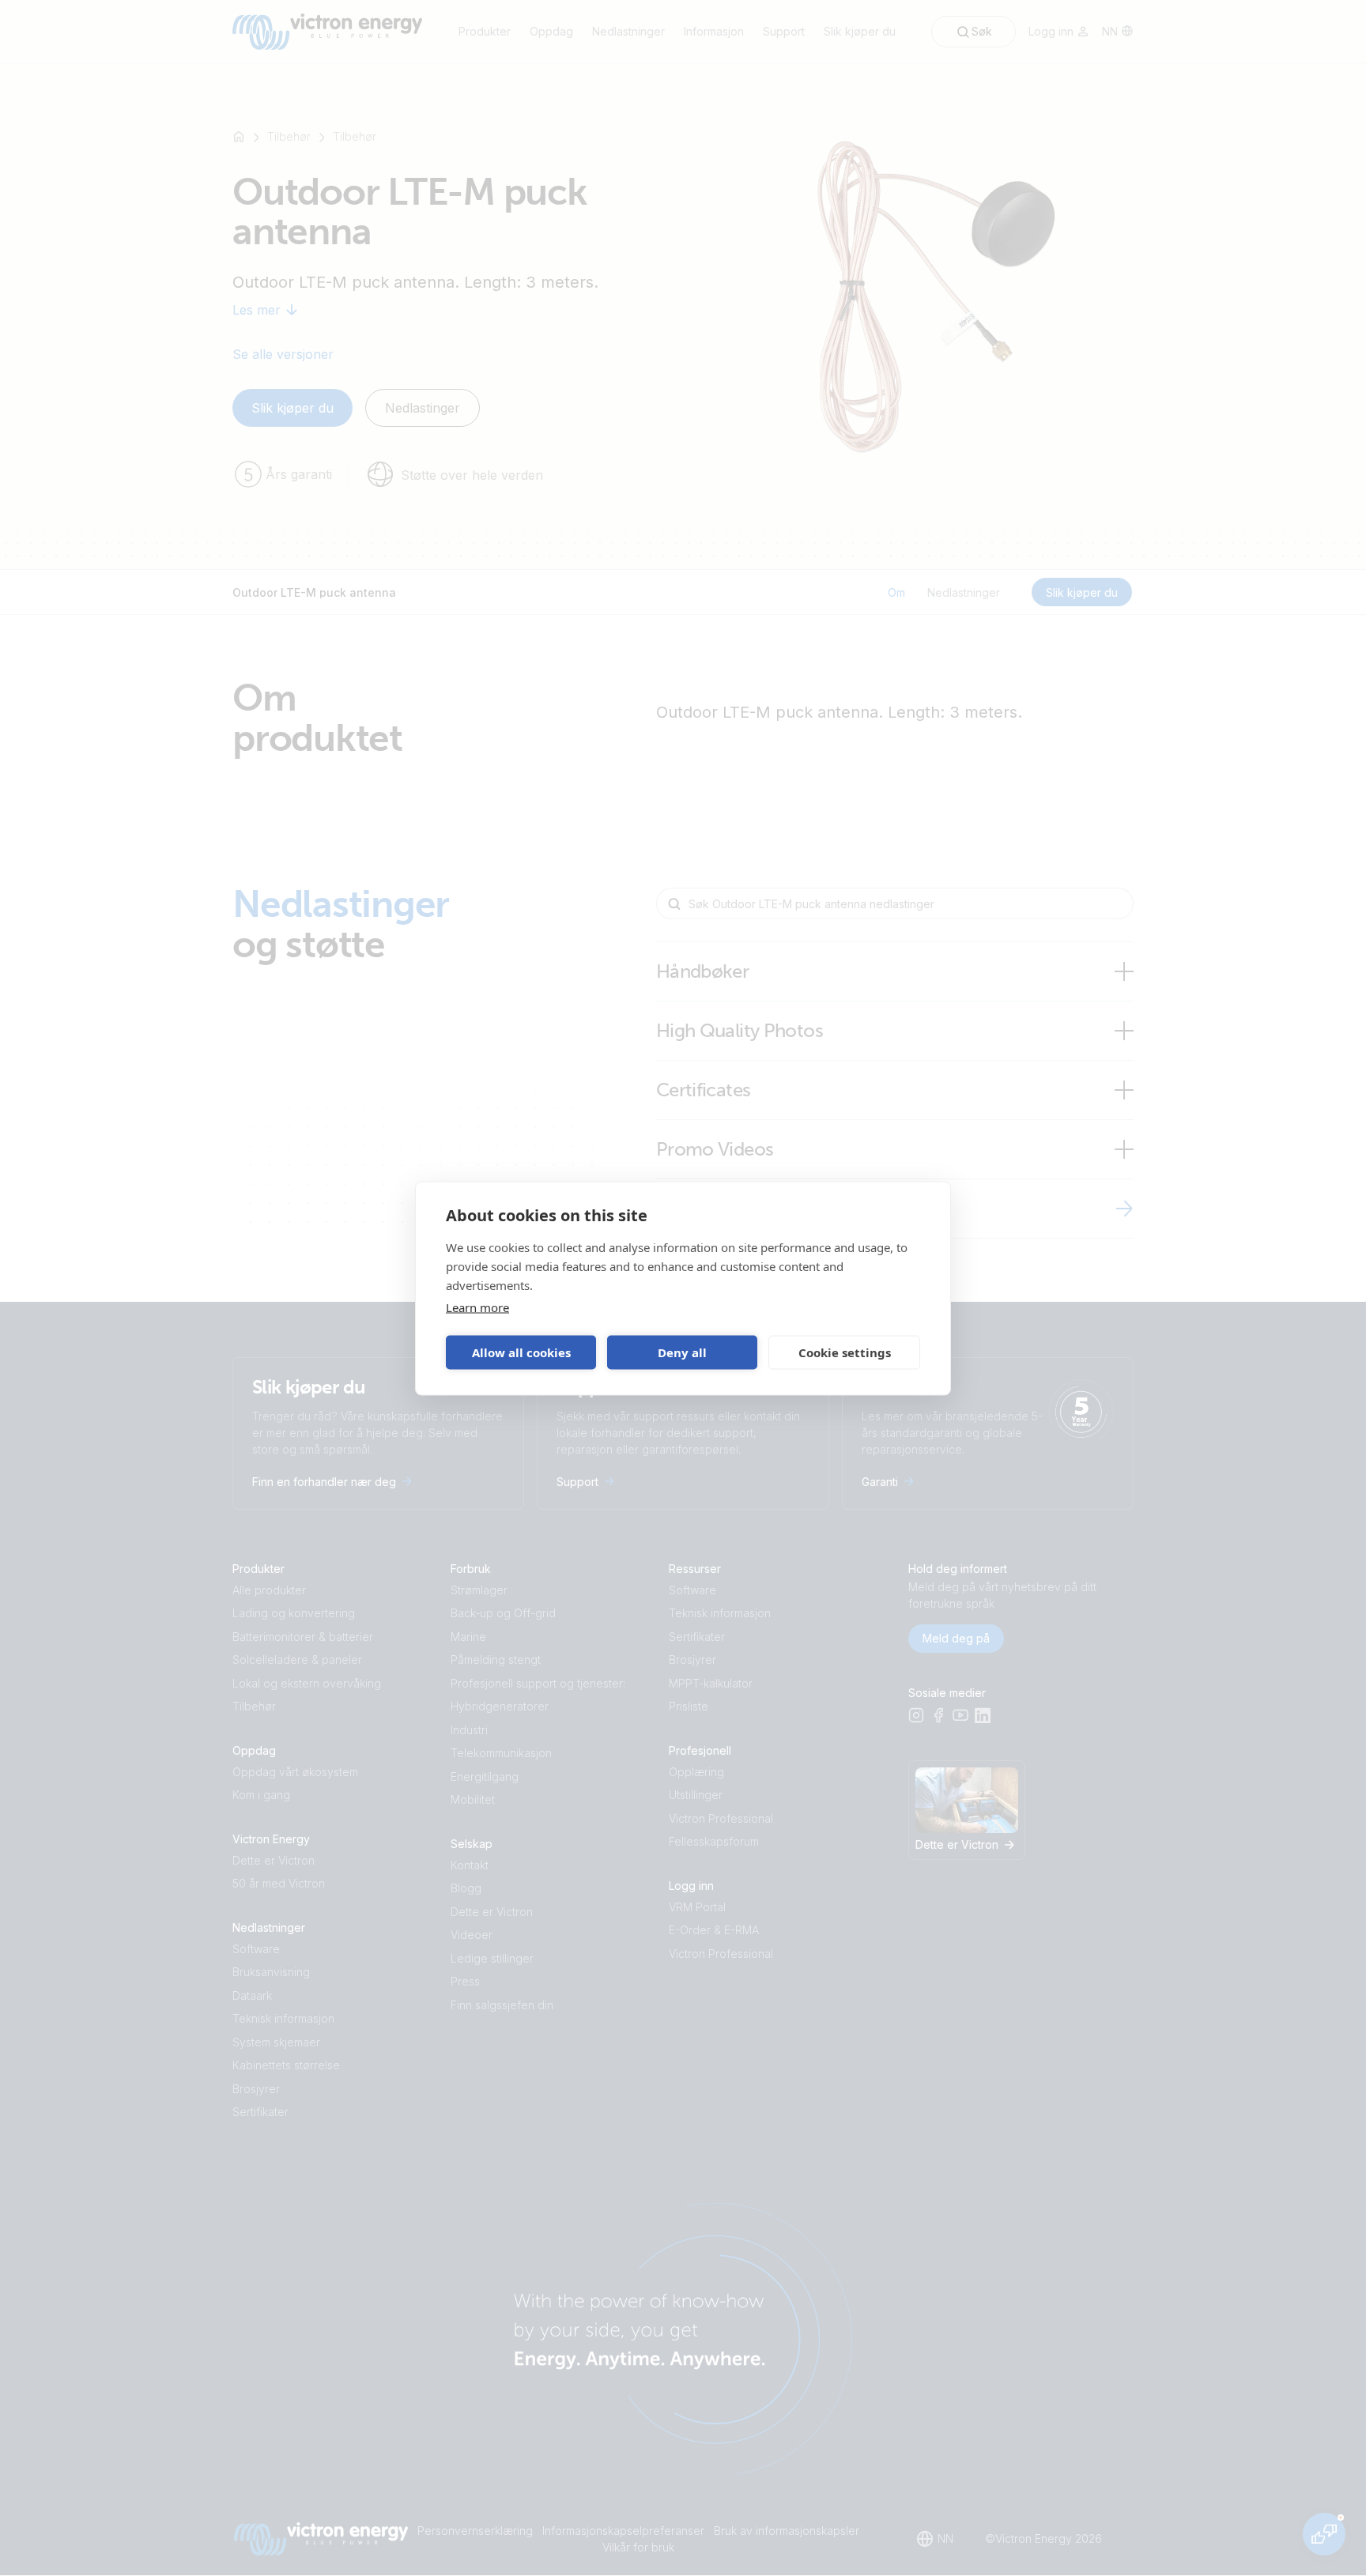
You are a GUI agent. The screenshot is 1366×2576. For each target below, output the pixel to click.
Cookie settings (845, 1352)
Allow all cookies (521, 1352)
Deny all (682, 1352)
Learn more (477, 1307)
